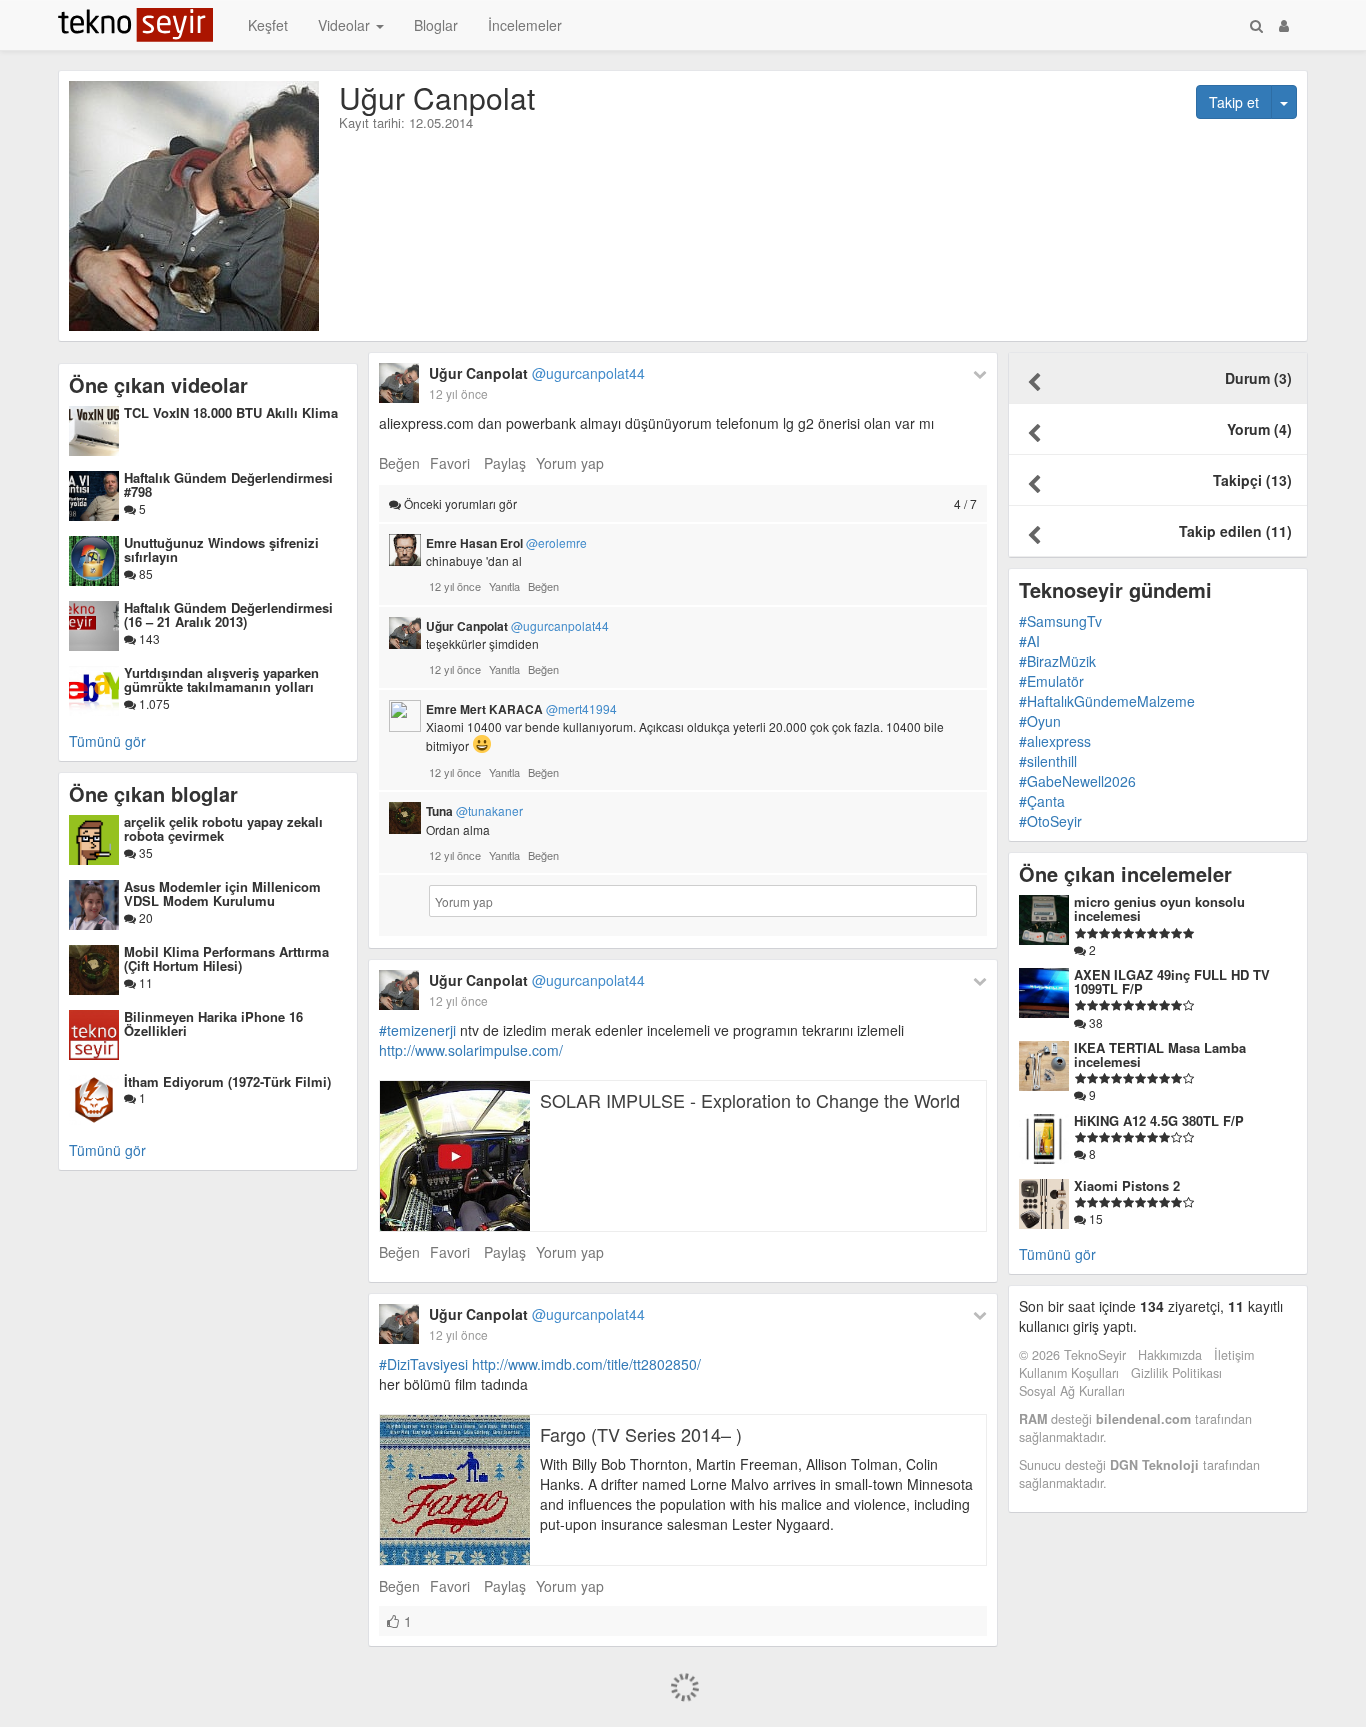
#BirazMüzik (1057, 661)
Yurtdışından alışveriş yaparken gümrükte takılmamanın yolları (221, 679)
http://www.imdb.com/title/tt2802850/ (586, 1364)
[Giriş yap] (1284, 25)
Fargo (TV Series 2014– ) (641, 1434)
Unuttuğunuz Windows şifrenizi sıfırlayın (221, 549)
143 (148, 638)
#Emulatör (1051, 681)
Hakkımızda (1170, 1355)
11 (144, 982)
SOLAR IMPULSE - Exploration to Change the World (750, 1100)
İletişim (1234, 1355)
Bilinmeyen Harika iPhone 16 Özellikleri (213, 1023)
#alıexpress (1055, 741)
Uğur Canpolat (537, 373)
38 (1094, 1022)
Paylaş (505, 463)
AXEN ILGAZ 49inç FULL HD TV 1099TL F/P (1172, 981)
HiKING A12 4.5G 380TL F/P (1159, 1120)
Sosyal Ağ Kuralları (1072, 1391)
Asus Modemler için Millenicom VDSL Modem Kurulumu (222, 893)
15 (1094, 1218)
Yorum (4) (1259, 429)
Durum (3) (1258, 378)
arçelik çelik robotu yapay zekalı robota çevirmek (223, 828)
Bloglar (436, 25)
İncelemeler (525, 25)
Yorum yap (570, 463)
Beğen (399, 463)
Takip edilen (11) (1235, 531)
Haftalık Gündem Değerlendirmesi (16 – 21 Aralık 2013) (228, 614)
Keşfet (268, 25)
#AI (1029, 641)
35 (144, 852)
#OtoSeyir (1050, 821)
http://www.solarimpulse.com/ (471, 1050)
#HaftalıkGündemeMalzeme (1107, 701)
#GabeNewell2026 (1077, 781)
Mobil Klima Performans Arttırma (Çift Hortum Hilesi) (226, 958)
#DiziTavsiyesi (423, 1364)
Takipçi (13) (1252, 480)
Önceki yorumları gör (689, 503)
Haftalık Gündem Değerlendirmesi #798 (228, 484)
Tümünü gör (107, 741)
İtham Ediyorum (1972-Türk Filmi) (227, 1081)
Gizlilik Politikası (1176, 1373)
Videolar (346, 25)
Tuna (474, 811)
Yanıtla (504, 586)
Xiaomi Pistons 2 (1127, 1185)
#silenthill (1048, 761)
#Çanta (1042, 801)
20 (144, 917)
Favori (450, 463)
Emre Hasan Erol (506, 543)
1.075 (153, 703)
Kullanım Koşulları (1069, 1373)
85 (144, 573)
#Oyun (1040, 721)
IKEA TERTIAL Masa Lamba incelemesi (1160, 1054)
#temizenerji (417, 1030)
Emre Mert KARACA (521, 709)
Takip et (1234, 102)
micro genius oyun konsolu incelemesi (1159, 908)
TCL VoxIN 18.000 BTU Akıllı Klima (231, 412)
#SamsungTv (1060, 621)
